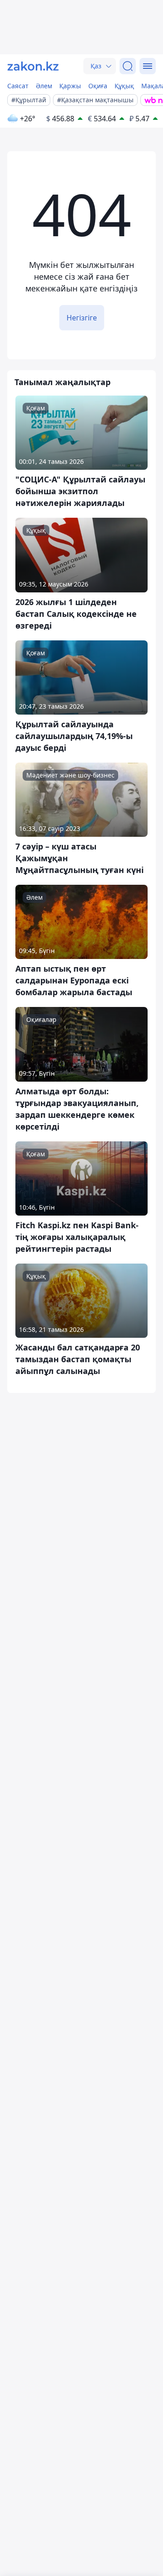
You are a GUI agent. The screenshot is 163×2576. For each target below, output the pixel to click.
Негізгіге (82, 318)
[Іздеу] (128, 66)
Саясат (18, 86)
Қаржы (70, 86)
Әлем (44, 86)
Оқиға (98, 86)
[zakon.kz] (33, 66)
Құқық (124, 86)
